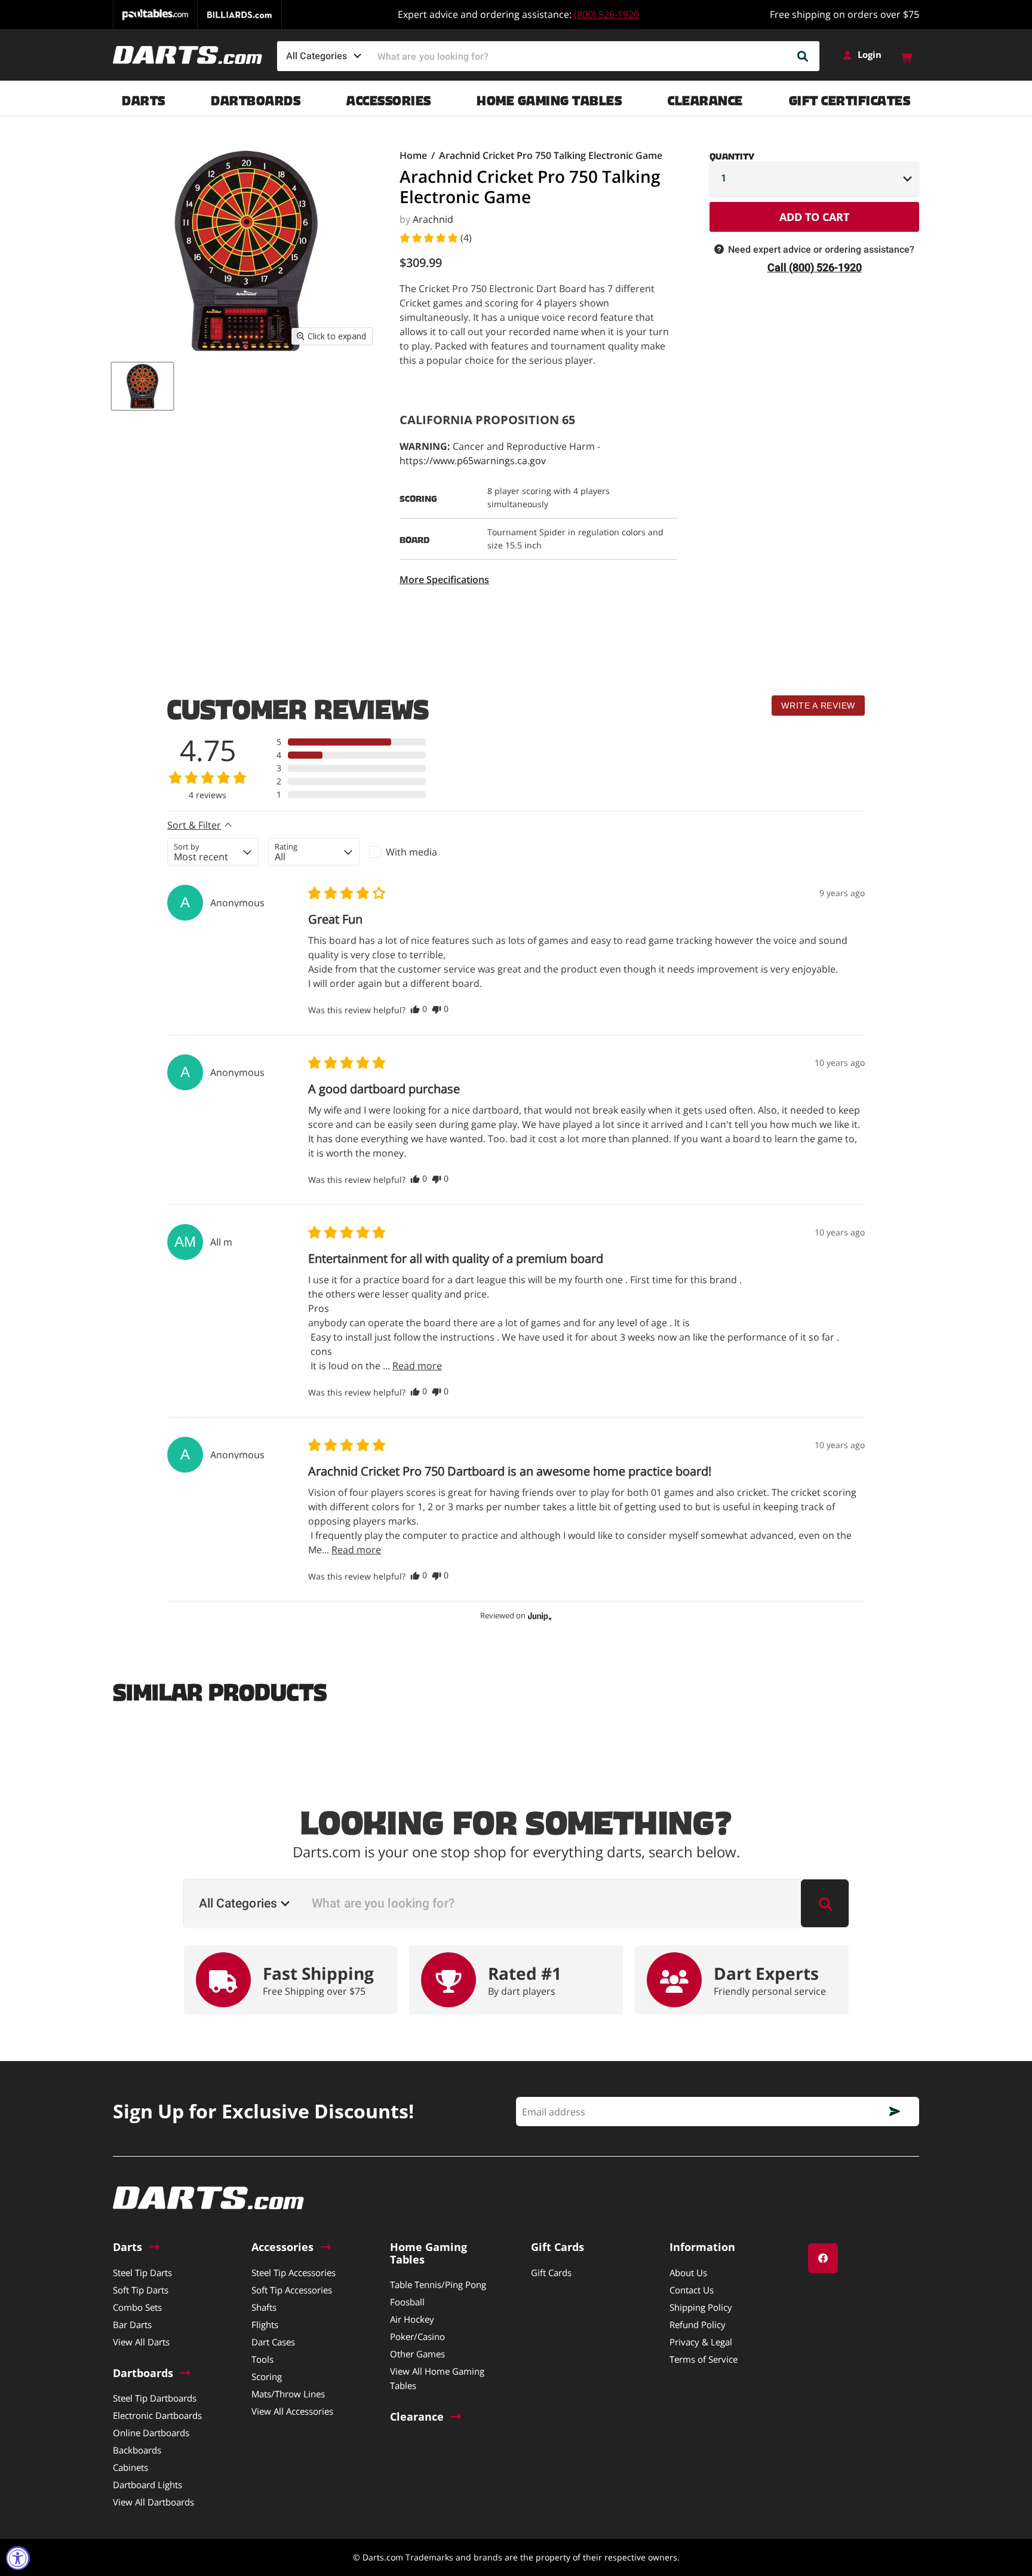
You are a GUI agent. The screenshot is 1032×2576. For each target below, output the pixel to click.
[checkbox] (415, 852)
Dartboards (256, 98)
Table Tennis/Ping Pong (438, 2284)
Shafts (264, 2307)
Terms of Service (704, 2359)
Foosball (407, 2302)
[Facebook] (823, 2258)
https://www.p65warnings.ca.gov (473, 461)
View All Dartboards (153, 2502)
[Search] (803, 56)
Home (413, 155)
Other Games (417, 2354)
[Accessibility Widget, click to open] (18, 2558)
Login (870, 55)
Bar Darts (132, 2324)
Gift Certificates (850, 98)
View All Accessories (292, 2411)
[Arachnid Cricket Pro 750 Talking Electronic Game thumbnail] (142, 386)
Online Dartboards (151, 2433)
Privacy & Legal (701, 2342)
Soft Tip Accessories (292, 2290)
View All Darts (141, 2342)
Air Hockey (412, 2319)
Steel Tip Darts (142, 2273)
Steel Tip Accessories (294, 2273)
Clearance (705, 98)
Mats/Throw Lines (288, 2394)
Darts (144, 98)
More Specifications (444, 579)
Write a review (818, 706)
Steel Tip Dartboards (155, 2398)
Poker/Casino (417, 2336)
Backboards (137, 2450)
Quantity (732, 154)
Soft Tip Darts (141, 2290)
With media (411, 852)
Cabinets (130, 2467)
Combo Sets (137, 2307)
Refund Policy (698, 2324)
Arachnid (433, 219)
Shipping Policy (701, 2307)
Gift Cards (551, 2273)
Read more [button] (417, 1366)
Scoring (267, 2376)
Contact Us (692, 2290)
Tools (262, 2359)
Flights (265, 2324)
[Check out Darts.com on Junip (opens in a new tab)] (539, 1616)
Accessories (389, 98)
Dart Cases (273, 2342)
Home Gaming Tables (549, 98)
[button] (435, 238)
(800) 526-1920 (606, 14)
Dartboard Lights (148, 2485)
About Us (688, 2273)
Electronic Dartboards (157, 2415)
